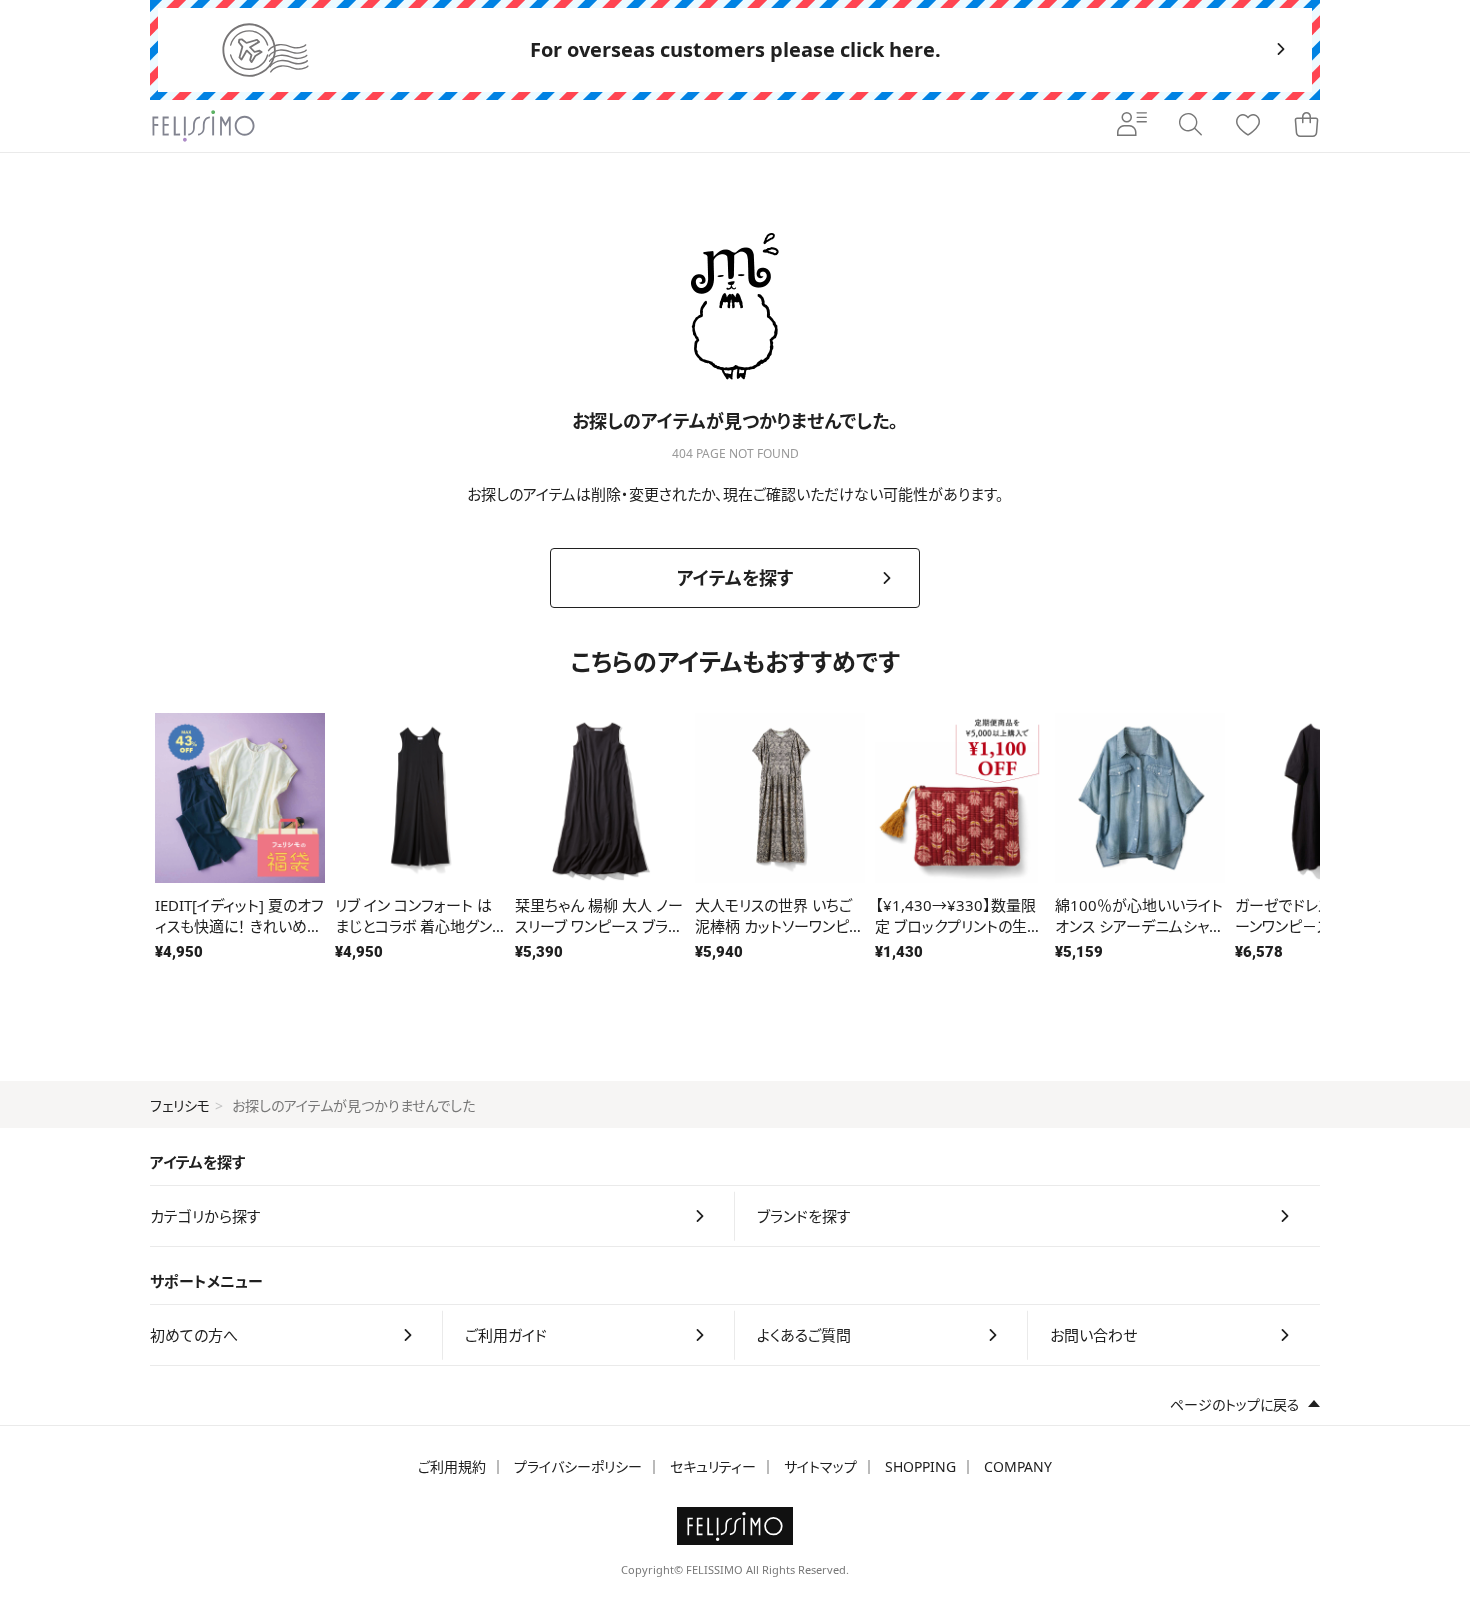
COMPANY (1018, 1466)
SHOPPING (920, 1466)
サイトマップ (820, 1466)
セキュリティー (713, 1466)
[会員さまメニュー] (1132, 126)
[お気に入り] (1248, 126)
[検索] (1190, 126)
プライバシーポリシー (578, 1466)
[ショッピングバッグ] (1306, 126)
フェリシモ (180, 1105)
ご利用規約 (452, 1466)
